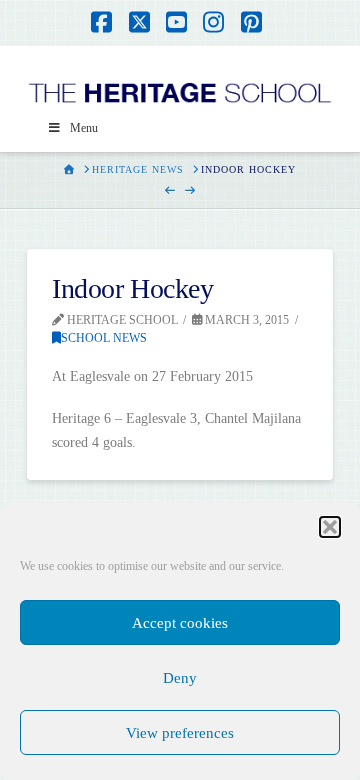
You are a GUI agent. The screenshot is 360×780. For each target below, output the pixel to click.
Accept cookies (180, 623)
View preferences (180, 733)
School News (104, 338)
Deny (180, 678)
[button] (330, 527)
